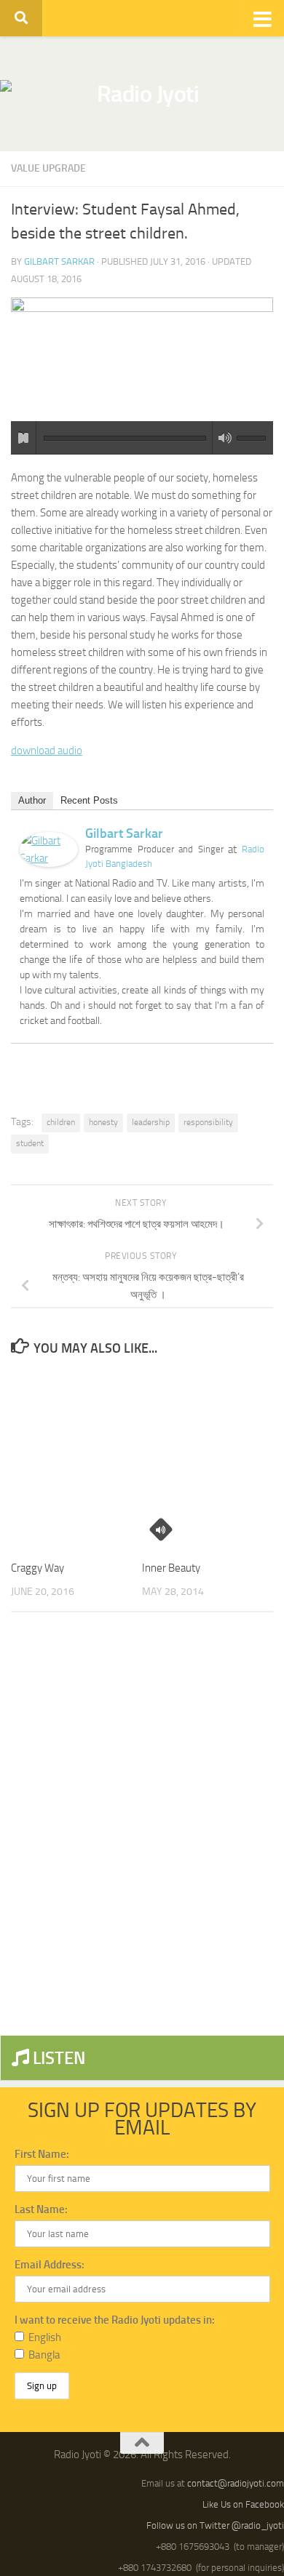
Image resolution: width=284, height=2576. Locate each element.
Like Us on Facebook (243, 2504)
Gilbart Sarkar (59, 261)
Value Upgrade (48, 168)
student (30, 1143)
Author (32, 800)
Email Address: (50, 2265)
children (61, 1122)
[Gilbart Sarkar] (49, 863)
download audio (47, 751)
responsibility (208, 1122)
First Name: (42, 2154)
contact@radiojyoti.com (236, 2483)
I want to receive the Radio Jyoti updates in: (115, 2320)
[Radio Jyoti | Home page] (142, 94)
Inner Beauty (171, 1568)
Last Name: (41, 2209)
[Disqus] (142, 1823)
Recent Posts (89, 800)
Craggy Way (38, 1568)
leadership (151, 1122)
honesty (103, 1122)
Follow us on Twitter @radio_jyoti (215, 2525)
